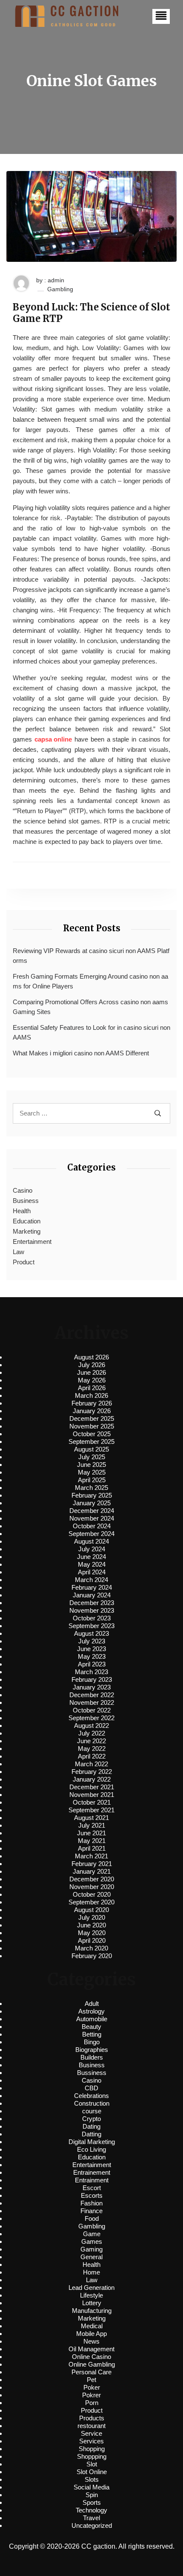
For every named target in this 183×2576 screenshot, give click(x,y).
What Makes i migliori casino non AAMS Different (81, 1053)
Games (92, 2241)
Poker (92, 2387)
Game (92, 2234)
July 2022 (92, 1733)
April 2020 (92, 1940)
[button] (161, 16)
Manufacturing (92, 2311)
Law (19, 1252)
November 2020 (92, 1887)
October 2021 (92, 1802)
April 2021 (92, 1848)
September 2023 (91, 1626)
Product (24, 1262)
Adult (92, 2004)
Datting (91, 2134)
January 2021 (92, 1871)
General (91, 2257)
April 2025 (92, 1480)
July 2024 (92, 1549)
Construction (92, 2103)
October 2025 (92, 1434)
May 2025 (92, 1472)
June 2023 (91, 1649)
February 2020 (92, 1956)
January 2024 (92, 1595)
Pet (91, 2380)
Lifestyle (91, 2295)
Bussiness (92, 2073)
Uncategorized (92, 2525)
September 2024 (91, 1534)
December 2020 (92, 1879)
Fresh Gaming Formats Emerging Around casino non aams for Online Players (90, 981)
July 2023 (92, 1641)
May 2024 (92, 1564)
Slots (92, 2479)
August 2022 (91, 1726)
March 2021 (91, 1856)
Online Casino (91, 2357)
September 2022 (91, 1718)
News (91, 2341)
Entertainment (32, 1242)
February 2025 (92, 1495)
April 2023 (92, 1664)
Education (27, 1221)
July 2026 (92, 1365)
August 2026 (91, 1357)
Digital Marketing (92, 2142)
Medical (92, 2326)
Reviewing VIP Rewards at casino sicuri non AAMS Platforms (91, 956)
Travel (91, 2518)
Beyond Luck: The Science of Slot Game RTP (91, 313)
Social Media (91, 2487)
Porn (92, 2403)
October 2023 (92, 1618)
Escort (92, 2188)
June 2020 (91, 1925)
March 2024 (91, 1580)
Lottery (92, 2303)
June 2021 (91, 1833)
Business (26, 1201)
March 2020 (91, 1948)
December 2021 (92, 1787)
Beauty (91, 2027)
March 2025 (91, 1488)
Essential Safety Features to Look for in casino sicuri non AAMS (91, 1032)
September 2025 (91, 1442)
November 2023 (92, 1610)
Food (92, 2218)
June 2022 (91, 1741)
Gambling (60, 289)
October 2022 (92, 1710)
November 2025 (92, 1426)
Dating (91, 2126)
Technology (91, 2510)
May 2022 (92, 1749)
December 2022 (92, 1695)
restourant (91, 2426)
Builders (92, 2057)
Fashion (91, 2203)
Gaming (91, 2249)
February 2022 (92, 1772)
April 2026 (92, 1388)
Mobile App (91, 2334)
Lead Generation (91, 2288)
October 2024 (92, 1526)
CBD (91, 2088)
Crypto (91, 2119)
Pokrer (91, 2395)
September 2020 (91, 1902)
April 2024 (92, 1572)
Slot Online (92, 2472)
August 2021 (91, 1818)
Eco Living (91, 2149)
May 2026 (92, 1380)
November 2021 (92, 1795)
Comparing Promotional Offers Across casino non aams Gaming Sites (90, 1007)
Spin (92, 2495)
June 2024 (91, 1557)
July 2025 (92, 1457)
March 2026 (91, 1395)
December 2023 (92, 1603)
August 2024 (91, 1541)
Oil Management (91, 2349)
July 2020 (92, 1917)
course (92, 2111)
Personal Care (91, 2372)
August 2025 (91, 1449)
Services (91, 2441)
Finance (91, 2211)
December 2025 (92, 1418)
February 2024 (92, 1587)
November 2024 (92, 1518)
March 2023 (91, 1672)
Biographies (92, 2050)
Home (91, 2272)
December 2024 (92, 1511)
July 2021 (92, 1825)
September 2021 (91, 1810)
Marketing (27, 1231)
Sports (92, 2502)
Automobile (92, 2019)
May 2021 (92, 1841)
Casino (23, 1190)
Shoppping (92, 2456)
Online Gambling (92, 2364)
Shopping (92, 2449)
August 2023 (91, 1633)
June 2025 (91, 1465)
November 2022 (92, 1702)
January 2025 (92, 1503)
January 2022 (92, 1779)
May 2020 (92, 1933)
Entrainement (92, 2172)
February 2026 (92, 1403)
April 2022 (92, 1756)
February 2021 (92, 1864)
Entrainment (92, 2180)
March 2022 (91, 1764)
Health (22, 1211)
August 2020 (91, 1910)
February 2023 (92, 1679)
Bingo (92, 2042)
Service (91, 2433)
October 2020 (92, 1894)
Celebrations (91, 2096)
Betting (92, 2034)
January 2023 (92, 1687)
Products (92, 2418)
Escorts (92, 2195)
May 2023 (92, 1656)
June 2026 (91, 1372)
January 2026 (92, 1411)
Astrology (91, 2011)
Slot (92, 2464)
